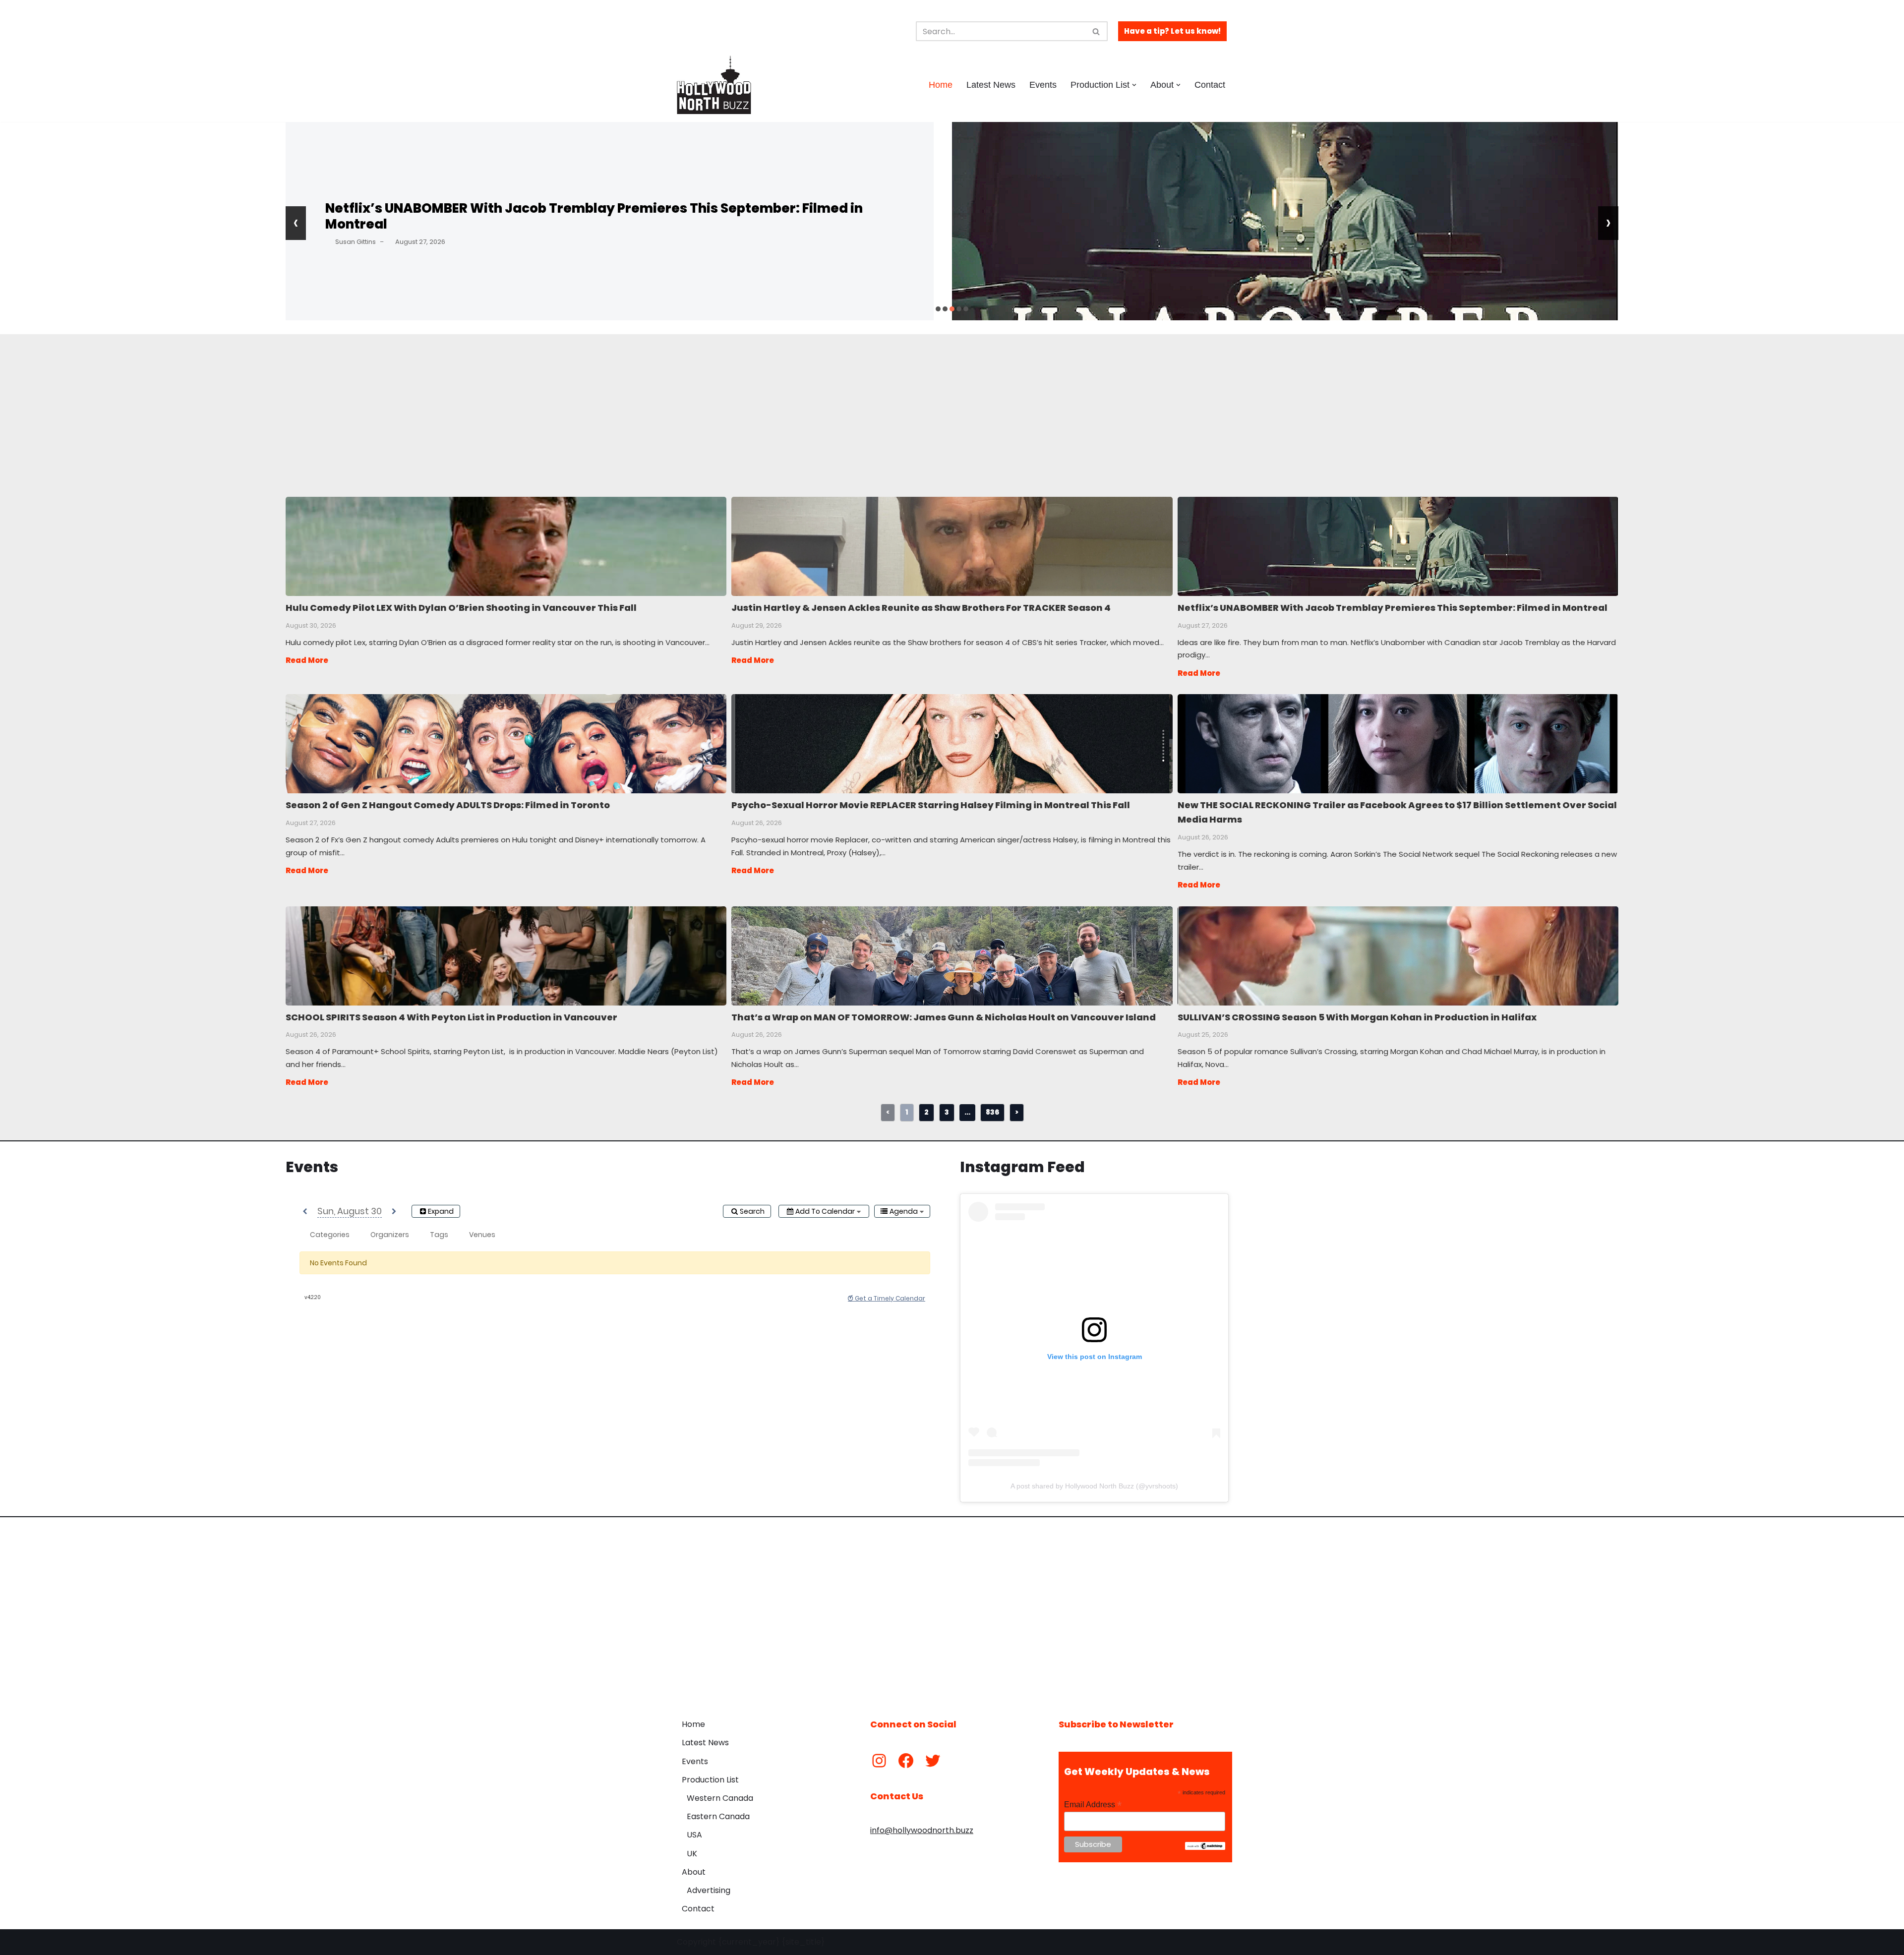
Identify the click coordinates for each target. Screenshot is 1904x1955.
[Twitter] (933, 1761)
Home (941, 85)
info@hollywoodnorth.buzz (922, 1830)
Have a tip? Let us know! (1172, 31)
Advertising (709, 1890)
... (967, 1112)
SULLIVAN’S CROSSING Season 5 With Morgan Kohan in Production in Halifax (1398, 955)
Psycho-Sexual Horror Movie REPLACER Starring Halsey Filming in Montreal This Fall (951, 743)
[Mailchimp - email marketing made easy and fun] (1205, 1847)
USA (694, 1835)
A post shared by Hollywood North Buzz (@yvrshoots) (1094, 1486)
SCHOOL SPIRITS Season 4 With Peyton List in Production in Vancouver (506, 955)
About (694, 1872)
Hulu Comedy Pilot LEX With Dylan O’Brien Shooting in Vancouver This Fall (506, 546)
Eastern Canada (718, 1816)
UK (692, 1854)
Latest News (991, 85)
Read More (307, 660)
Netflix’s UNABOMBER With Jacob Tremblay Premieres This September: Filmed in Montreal (594, 216)
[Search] (1097, 31)
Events (1043, 85)
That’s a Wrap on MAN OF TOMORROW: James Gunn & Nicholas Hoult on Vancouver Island (951, 955)
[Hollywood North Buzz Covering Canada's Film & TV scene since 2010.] (714, 85)
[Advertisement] (551, 404)
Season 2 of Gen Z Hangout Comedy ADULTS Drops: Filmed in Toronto (506, 743)
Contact (1210, 85)
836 (992, 1112)
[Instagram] (879, 1761)
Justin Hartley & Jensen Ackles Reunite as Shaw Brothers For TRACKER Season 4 (951, 546)
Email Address (1093, 1805)
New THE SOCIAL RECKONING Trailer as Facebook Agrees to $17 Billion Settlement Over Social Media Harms (1398, 743)
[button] (1134, 85)
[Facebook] (906, 1761)
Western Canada (720, 1798)
